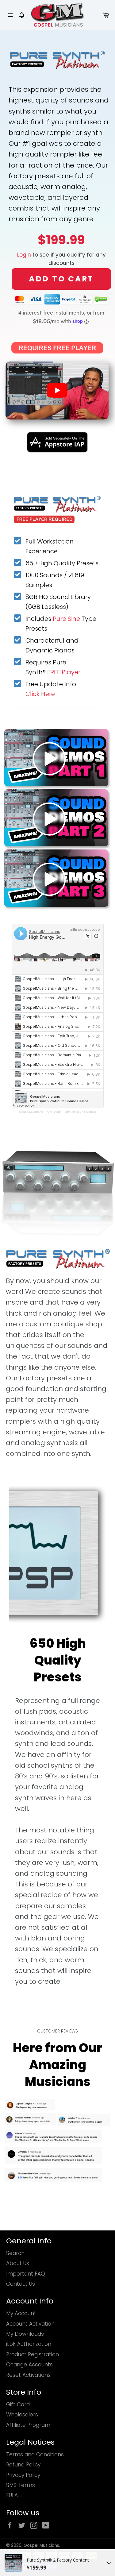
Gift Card (18, 2404)
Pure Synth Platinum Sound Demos (71, 1112)
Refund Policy (23, 2465)
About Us (18, 2263)
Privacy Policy (23, 2475)
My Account (21, 2313)
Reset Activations (28, 2375)
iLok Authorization (29, 2344)
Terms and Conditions (35, 2454)
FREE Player (64, 672)
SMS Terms (21, 2485)
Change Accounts (29, 2365)
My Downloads (25, 2334)
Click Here (40, 694)
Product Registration (33, 2354)
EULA (12, 2495)
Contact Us (21, 2284)
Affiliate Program (28, 2425)
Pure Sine (66, 619)
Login (24, 255)
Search (15, 2253)
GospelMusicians (31, 1112)
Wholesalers (22, 2415)
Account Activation (30, 2324)
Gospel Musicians (41, 2545)
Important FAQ (26, 2274)
